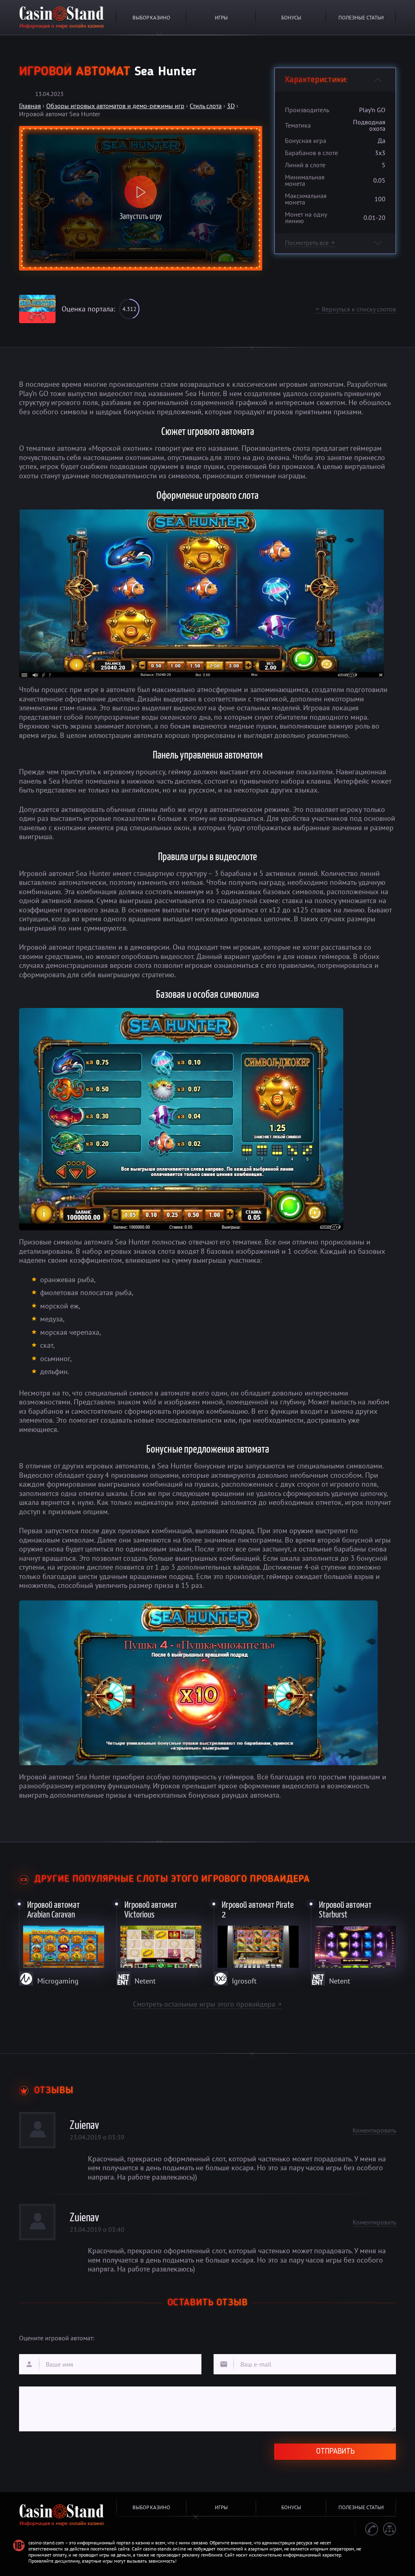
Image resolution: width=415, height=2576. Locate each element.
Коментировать (374, 2130)
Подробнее (62, 1941)
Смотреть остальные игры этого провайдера (207, 2004)
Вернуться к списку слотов (356, 309)
